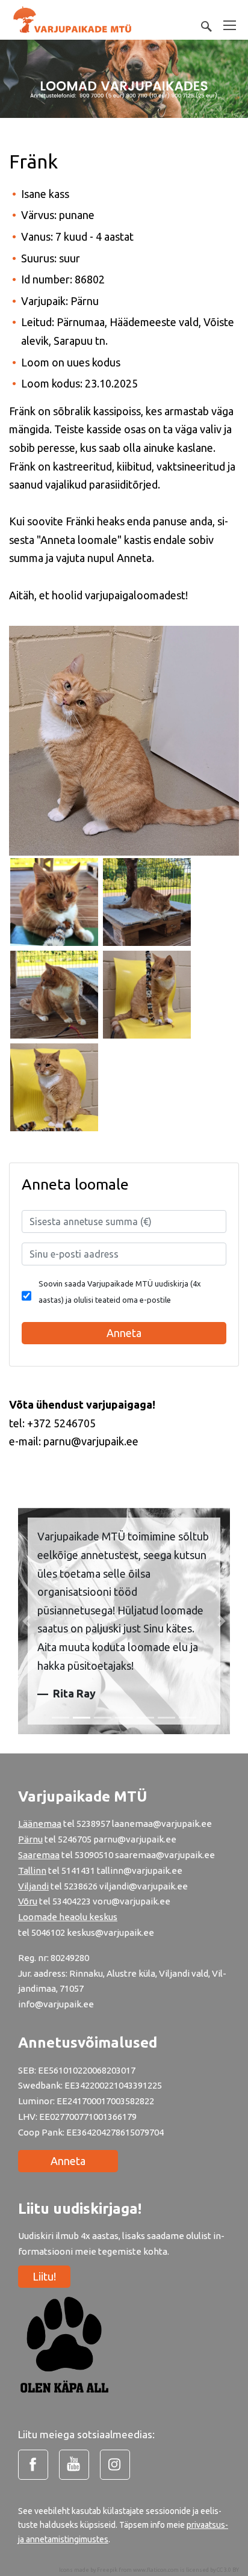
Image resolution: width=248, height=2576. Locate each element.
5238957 (93, 1824)
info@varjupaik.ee (56, 2004)
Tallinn (32, 1870)
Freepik (107, 2570)
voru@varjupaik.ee (132, 1901)
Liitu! (44, 2276)
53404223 (72, 1901)
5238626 (82, 1886)
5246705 (76, 1839)
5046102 (48, 1932)
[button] (26, 1621)
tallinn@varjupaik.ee (140, 1870)
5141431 (78, 1870)
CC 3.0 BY (228, 2570)
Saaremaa (39, 1855)
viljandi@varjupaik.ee (144, 1886)
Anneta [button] (124, 1333)
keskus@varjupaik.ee (110, 1932)
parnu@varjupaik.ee (135, 1839)
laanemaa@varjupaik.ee (162, 1824)
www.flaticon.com (156, 2570)
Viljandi (33, 1886)
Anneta (68, 2161)
